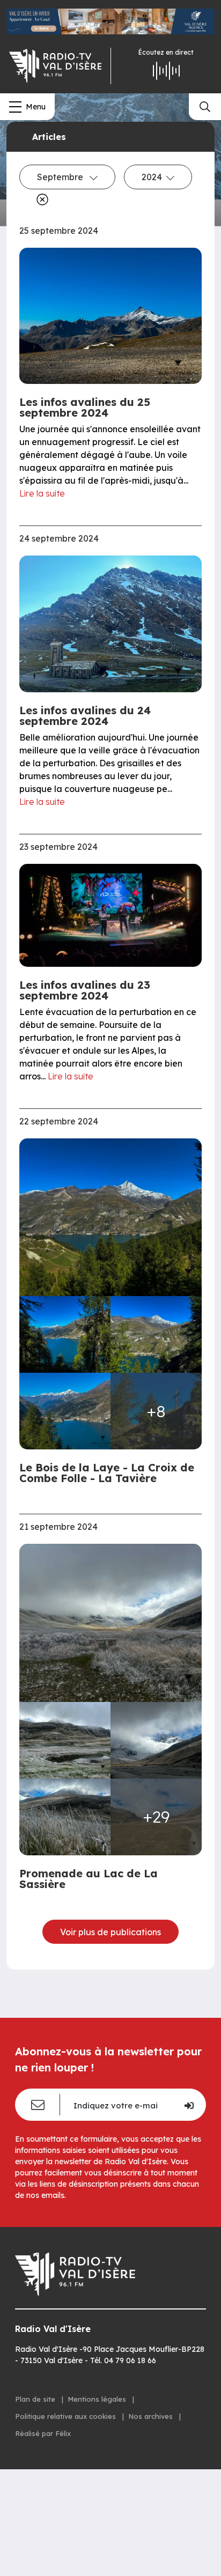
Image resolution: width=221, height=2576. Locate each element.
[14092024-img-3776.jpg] (156, 1740)
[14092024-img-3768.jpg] (110, 1623)
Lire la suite (42, 493)
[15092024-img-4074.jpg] (65, 1411)
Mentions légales (98, 2399)
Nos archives (152, 2416)
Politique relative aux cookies (67, 2416)
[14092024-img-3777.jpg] (65, 1817)
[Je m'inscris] (188, 2105)
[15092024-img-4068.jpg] (156, 1334)
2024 (152, 177)
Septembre (61, 177)
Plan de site (36, 2399)
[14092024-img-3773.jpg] (65, 1740)
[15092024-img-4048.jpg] (110, 1217)
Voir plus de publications (110, 1932)
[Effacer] (40, 199)
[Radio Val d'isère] (55, 66)
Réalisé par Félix (43, 2433)
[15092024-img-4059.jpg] (65, 1334)
